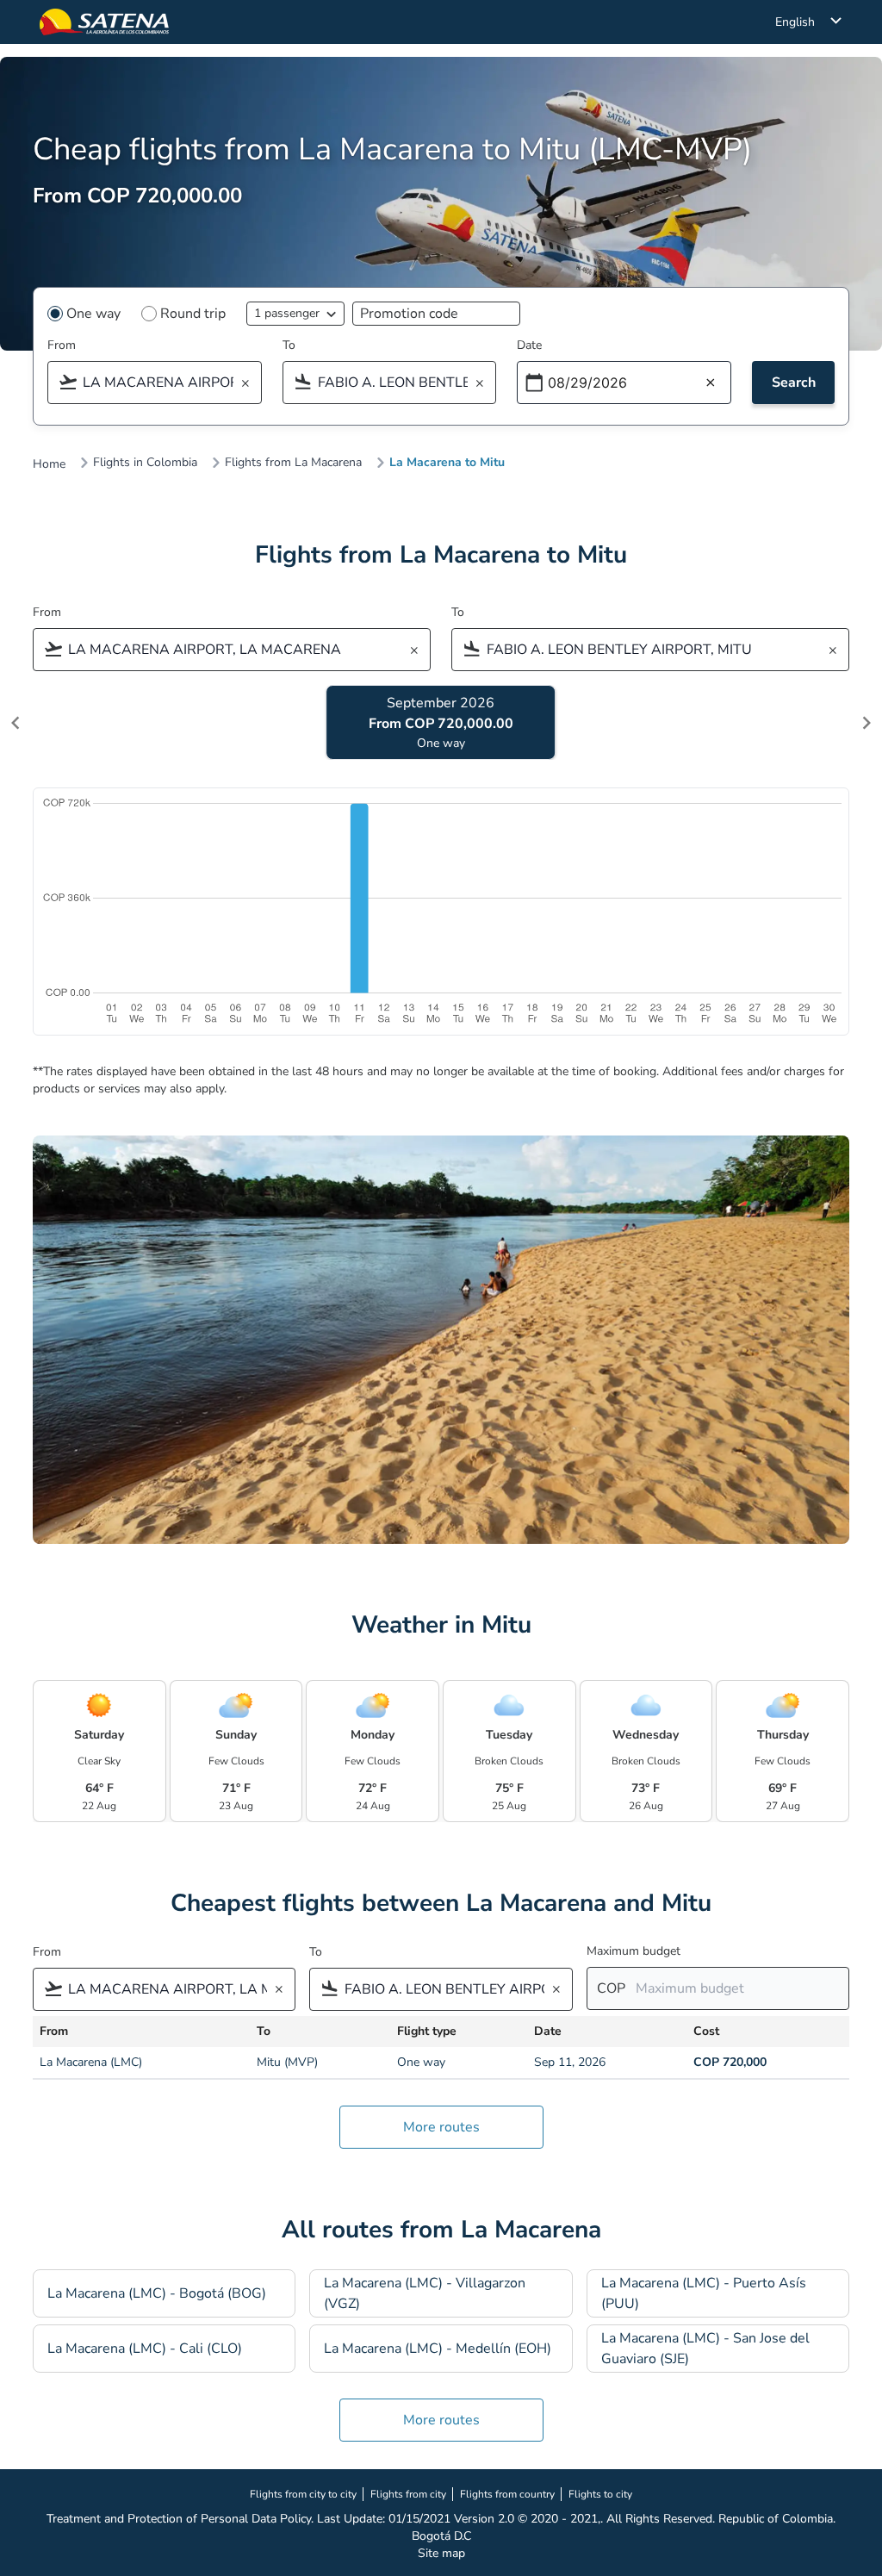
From (62, 345)
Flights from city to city (303, 2494)
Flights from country (507, 2494)
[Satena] (104, 22)
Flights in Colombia (145, 463)
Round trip (193, 314)
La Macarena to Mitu (447, 463)
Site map (441, 2553)
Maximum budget (634, 1951)
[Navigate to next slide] (866, 723)
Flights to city (600, 2494)
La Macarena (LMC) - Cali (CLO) (145, 2349)
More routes (441, 2127)
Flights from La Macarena (293, 463)
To (289, 345)
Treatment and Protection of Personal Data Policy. (180, 2519)
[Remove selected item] (251, 384)
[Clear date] (711, 383)
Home (49, 464)
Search (794, 383)
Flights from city (408, 2494)
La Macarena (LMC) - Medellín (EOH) (438, 2349)
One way (93, 314)
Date (529, 345)
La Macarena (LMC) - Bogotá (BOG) (157, 2293)
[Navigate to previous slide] (16, 723)
